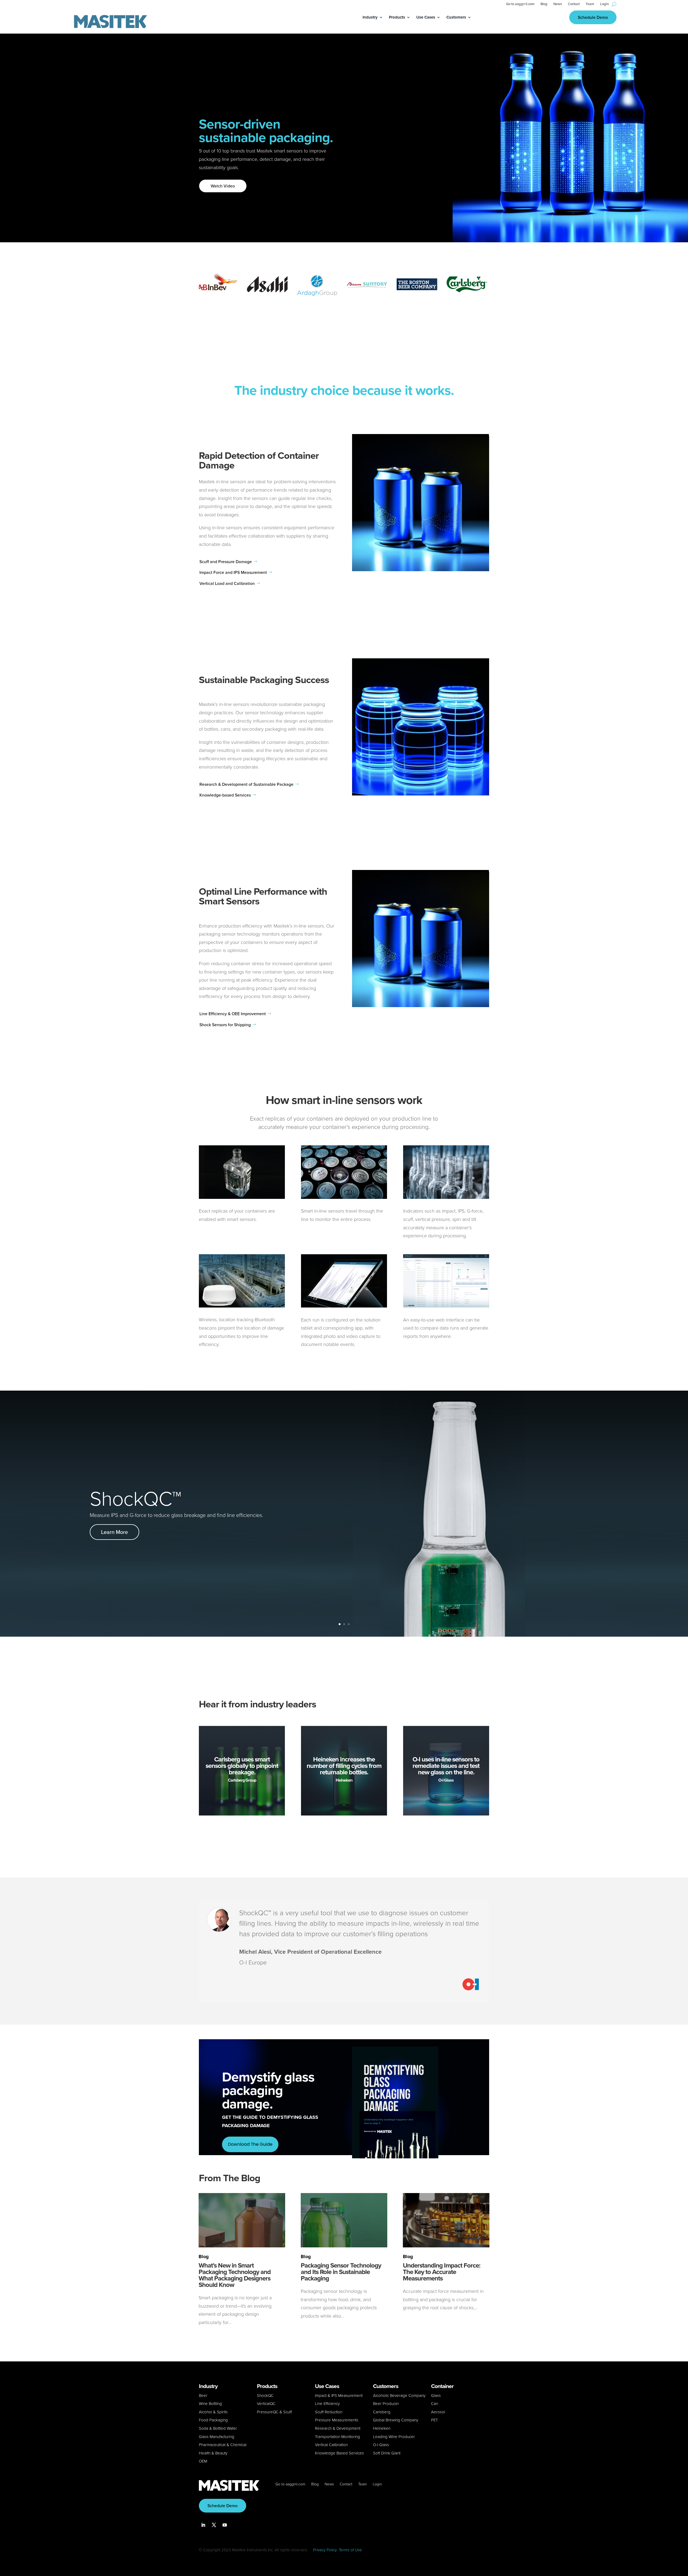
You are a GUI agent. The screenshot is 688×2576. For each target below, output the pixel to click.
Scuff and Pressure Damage (226, 562)
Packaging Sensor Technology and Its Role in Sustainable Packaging (341, 2272)
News (558, 4)
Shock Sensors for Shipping (225, 1025)
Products (397, 18)
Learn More (114, 1532)
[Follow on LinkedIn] (203, 2525)
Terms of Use (350, 2550)
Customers (456, 18)
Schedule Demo (593, 17)
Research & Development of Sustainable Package (246, 784)
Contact (574, 4)
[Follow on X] (214, 2525)
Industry (370, 18)
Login (604, 4)
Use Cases (426, 18)
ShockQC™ (135, 1497)
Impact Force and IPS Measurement (233, 572)
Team (590, 4)
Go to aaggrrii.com (520, 4)
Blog (544, 4)
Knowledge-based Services (225, 795)
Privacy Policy (325, 2550)
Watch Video (223, 186)
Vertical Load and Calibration (227, 583)
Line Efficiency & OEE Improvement (233, 1014)
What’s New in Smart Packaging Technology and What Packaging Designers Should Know (235, 2275)
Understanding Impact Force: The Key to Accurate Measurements (442, 2272)
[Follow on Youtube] (225, 2525)
